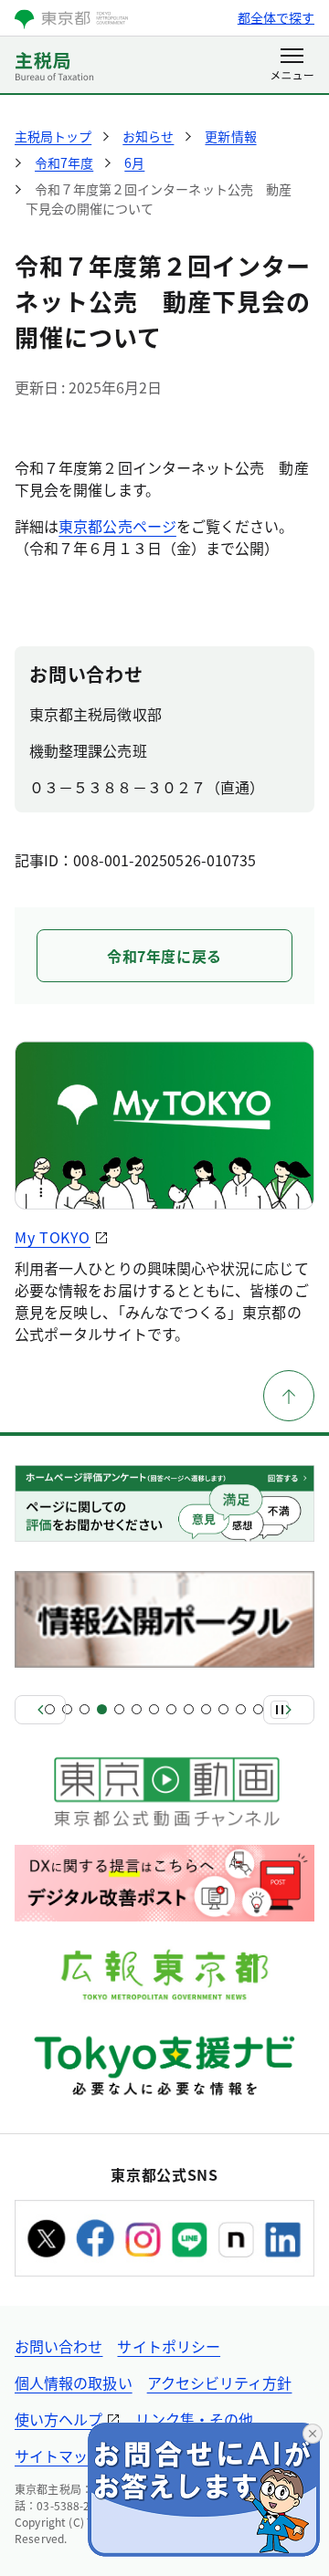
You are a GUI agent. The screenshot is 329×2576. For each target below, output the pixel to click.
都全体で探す (276, 17)
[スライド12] (241, 1709)
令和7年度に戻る (164, 956)
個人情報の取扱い (74, 2382)
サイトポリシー (169, 2346)
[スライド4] (102, 1709)
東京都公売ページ (117, 526)
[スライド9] (189, 1709)
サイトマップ (58, 2456)
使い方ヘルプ (58, 2419)
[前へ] (40, 1710)
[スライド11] (223, 1709)
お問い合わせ (58, 2346)
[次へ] (289, 1710)
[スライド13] (258, 1709)
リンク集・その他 (194, 2419)
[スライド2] (67, 1709)
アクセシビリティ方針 (220, 2382)
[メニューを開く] (292, 66)
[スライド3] (85, 1709)
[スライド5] (119, 1709)
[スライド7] (154, 1709)
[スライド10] (206, 1709)
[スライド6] (137, 1709)
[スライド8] (171, 1709)
